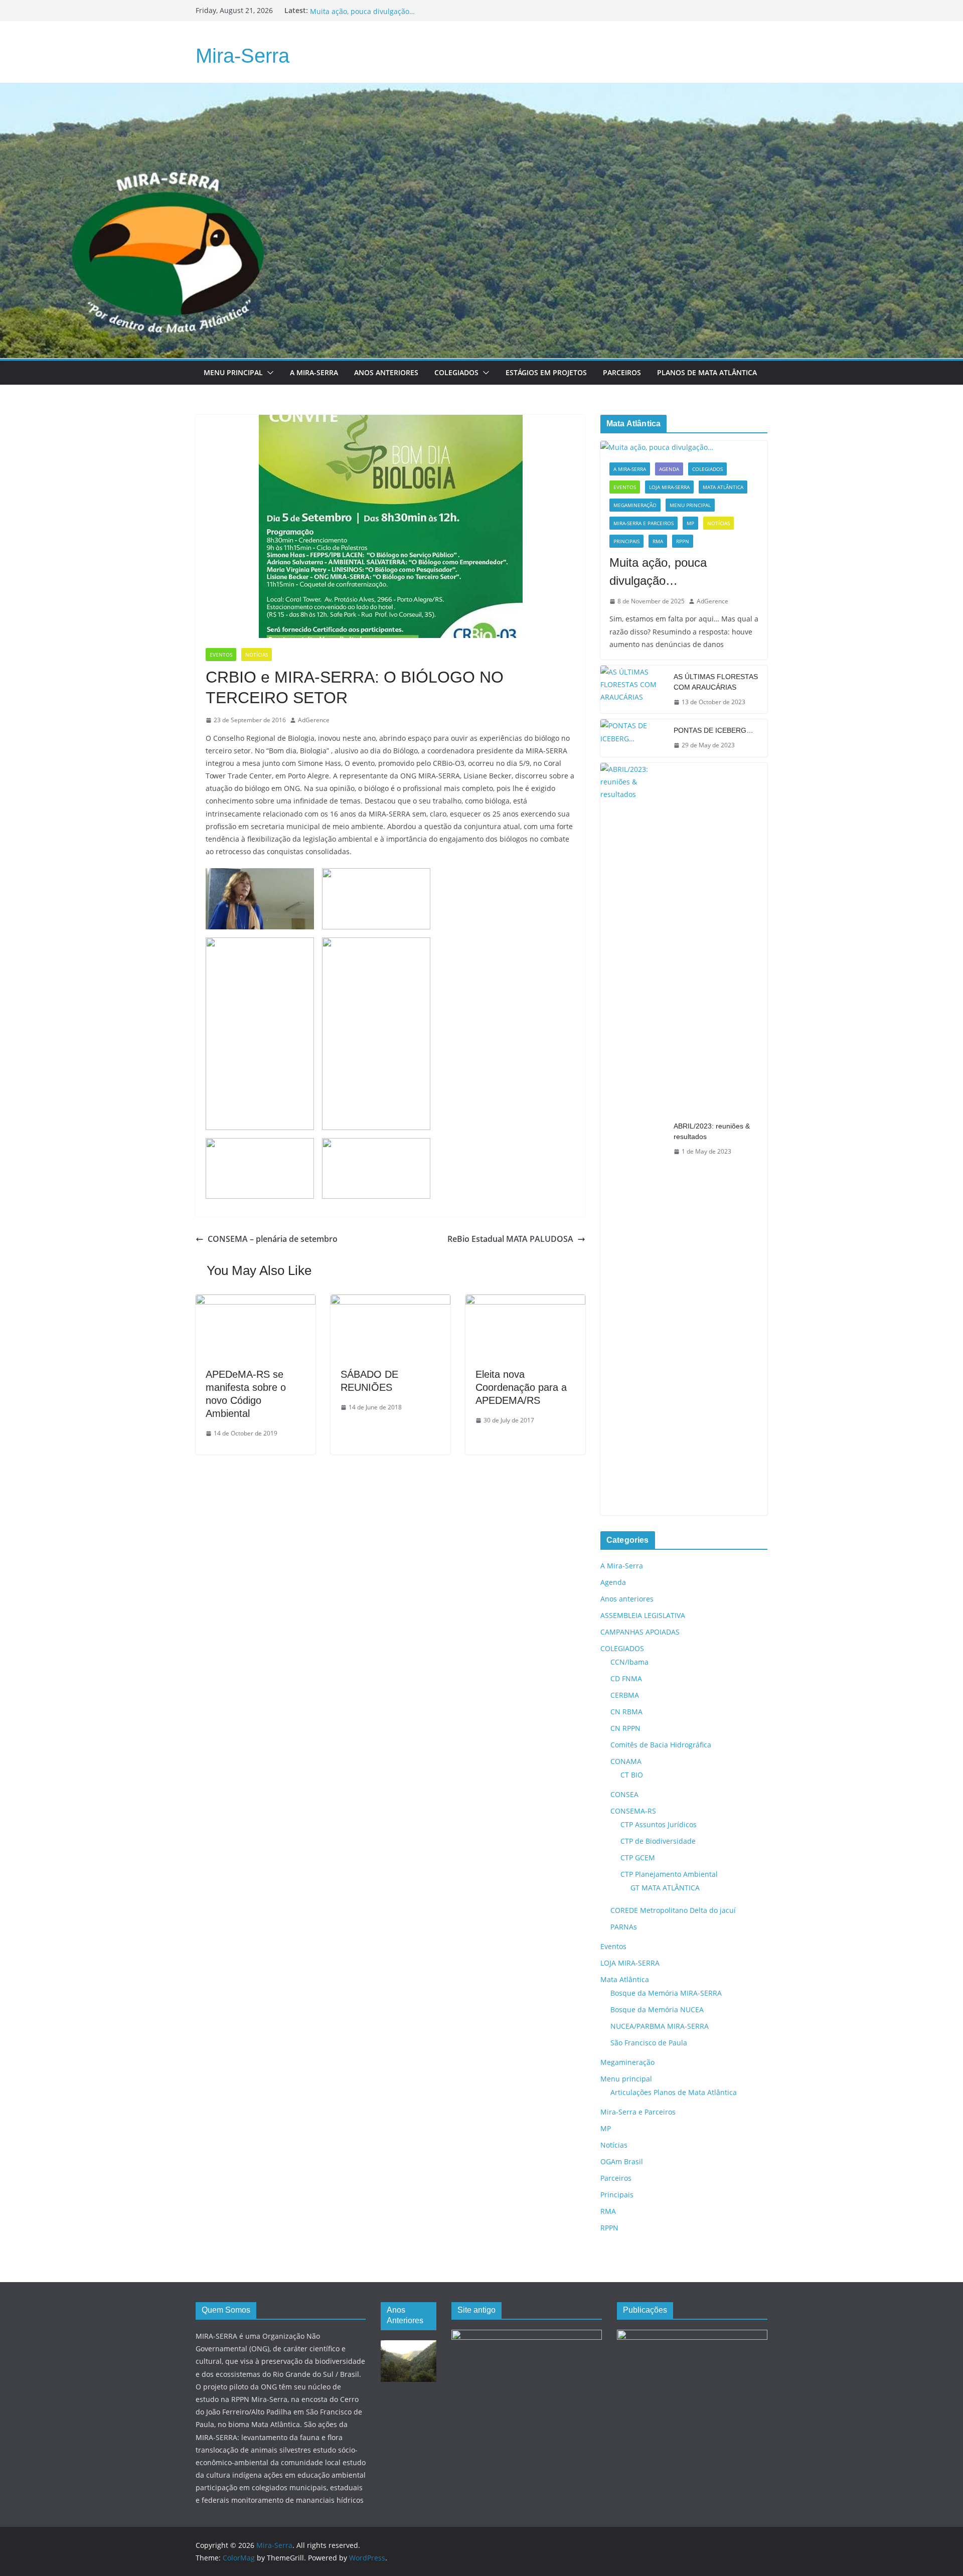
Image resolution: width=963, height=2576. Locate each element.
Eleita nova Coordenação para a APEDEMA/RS (521, 1387)
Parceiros (622, 372)
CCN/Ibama (629, 1662)
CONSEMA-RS (633, 1811)
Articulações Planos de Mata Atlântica (674, 2092)
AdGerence (314, 720)
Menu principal (233, 372)
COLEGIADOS (707, 469)
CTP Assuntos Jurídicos (659, 1824)
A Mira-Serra (314, 372)
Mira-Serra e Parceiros (644, 523)
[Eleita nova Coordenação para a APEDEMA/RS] (525, 1302)
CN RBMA (626, 1712)
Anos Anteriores (386, 372)
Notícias (257, 655)
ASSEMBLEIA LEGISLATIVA (643, 1615)
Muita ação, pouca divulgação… (658, 572)
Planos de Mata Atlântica (707, 372)
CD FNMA (626, 1678)
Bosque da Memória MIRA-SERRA (666, 1993)
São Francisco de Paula (649, 2043)
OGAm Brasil (622, 2161)
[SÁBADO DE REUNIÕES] (390, 1302)
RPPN (683, 541)
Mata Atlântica (723, 487)
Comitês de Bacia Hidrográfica (661, 1745)
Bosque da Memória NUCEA (657, 2009)
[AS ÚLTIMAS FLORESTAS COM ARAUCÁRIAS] (633, 690)
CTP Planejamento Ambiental (669, 1874)
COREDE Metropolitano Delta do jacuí (673, 1910)
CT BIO (632, 1775)
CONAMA (626, 1761)
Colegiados (456, 372)
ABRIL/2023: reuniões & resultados (712, 1131)
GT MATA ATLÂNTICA (665, 1888)
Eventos (221, 655)
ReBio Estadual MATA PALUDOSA (510, 1239)
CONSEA (624, 1794)
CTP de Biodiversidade (658, 1841)
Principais (626, 541)
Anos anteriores (627, 1599)
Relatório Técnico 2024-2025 (357, 10)
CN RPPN (625, 1728)
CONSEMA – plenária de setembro (273, 1239)
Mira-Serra (243, 56)
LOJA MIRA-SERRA (669, 487)
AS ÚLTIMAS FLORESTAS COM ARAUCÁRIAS (716, 682)
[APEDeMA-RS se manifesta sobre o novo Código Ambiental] (256, 1302)
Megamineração (635, 505)
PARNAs (624, 1927)
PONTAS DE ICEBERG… (713, 730)
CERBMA (625, 1695)
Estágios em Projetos (546, 372)
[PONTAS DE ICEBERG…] (633, 738)
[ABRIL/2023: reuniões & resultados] (633, 1139)
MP (690, 523)
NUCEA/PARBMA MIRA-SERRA (660, 2026)
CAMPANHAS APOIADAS (640, 1632)
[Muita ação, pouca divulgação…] (684, 447)
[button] (268, 373)
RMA (658, 541)
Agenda (669, 469)
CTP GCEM (638, 1858)
